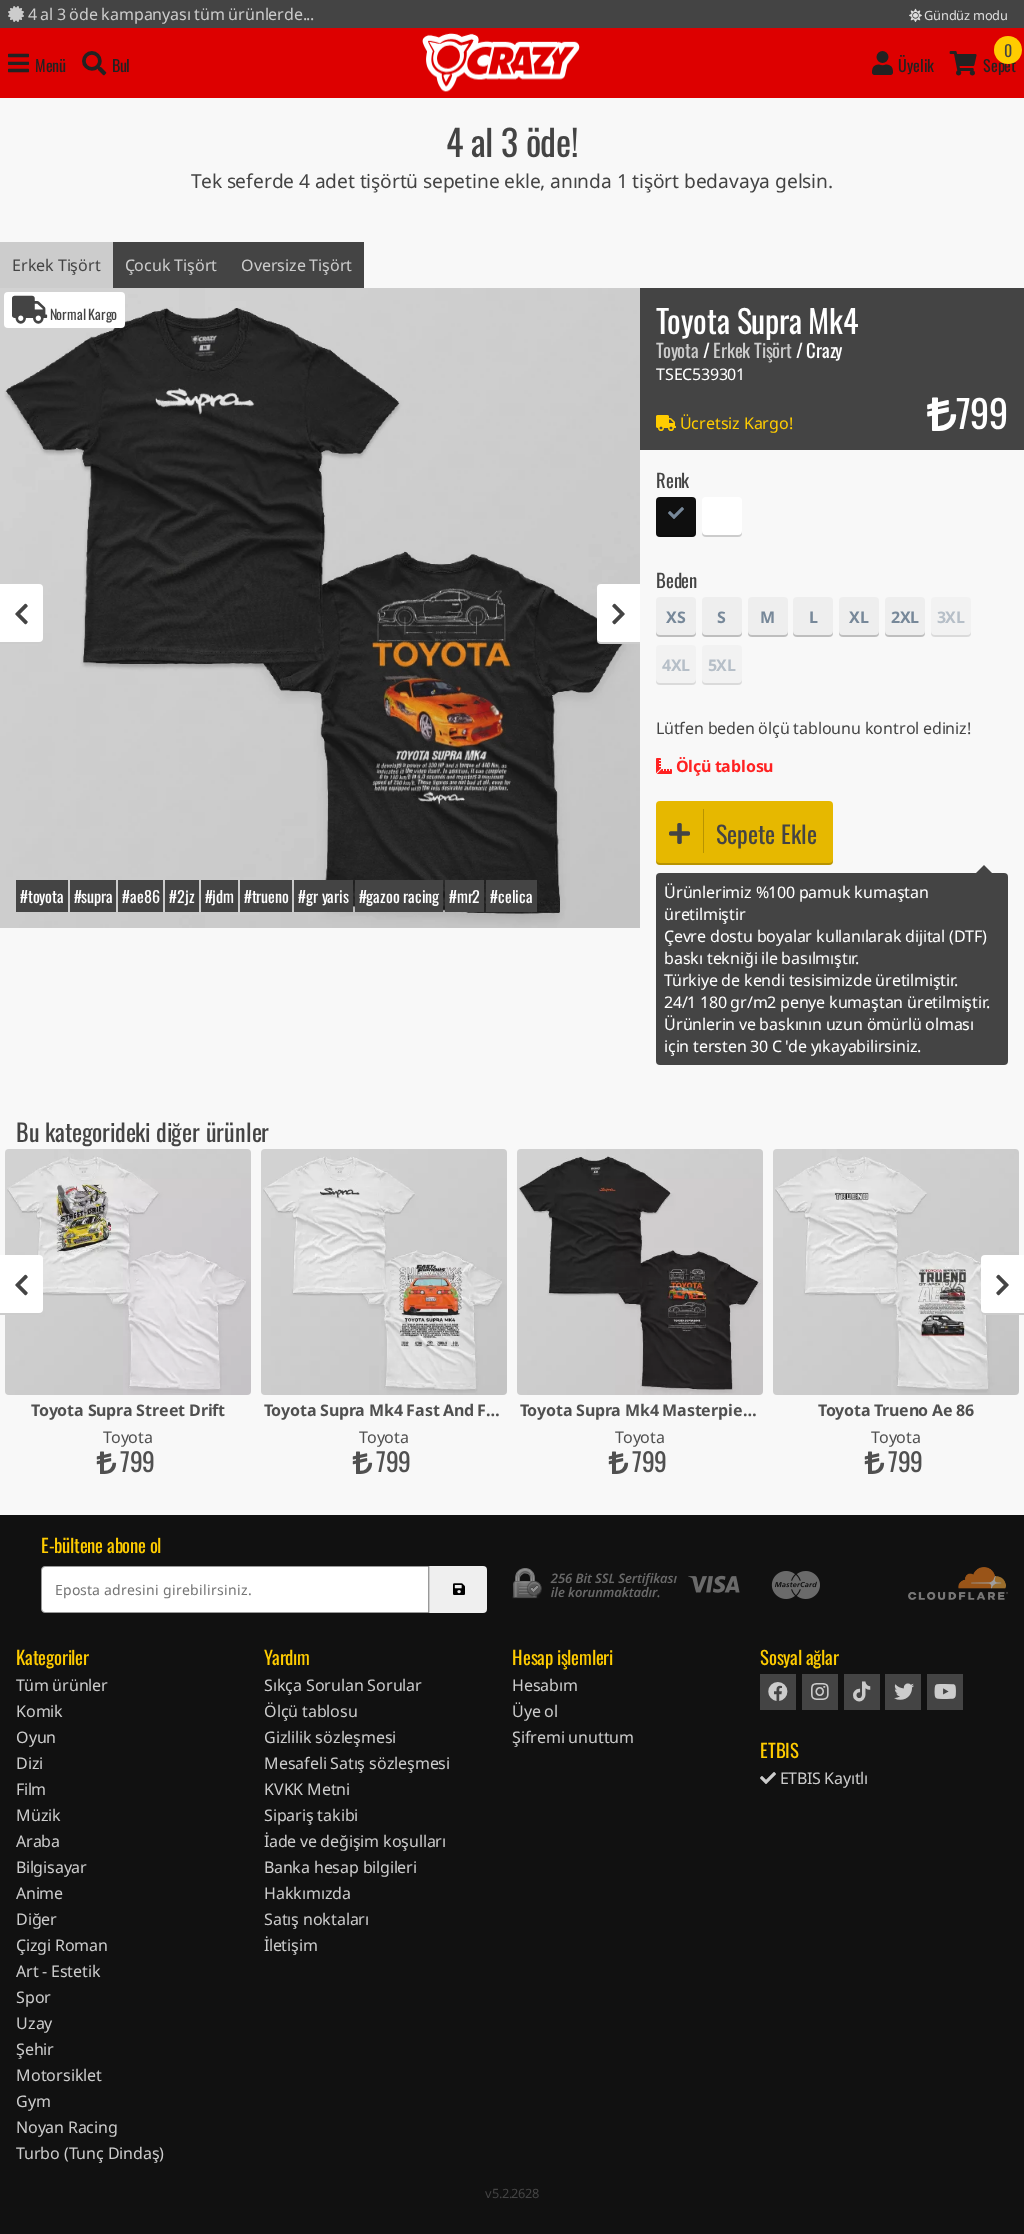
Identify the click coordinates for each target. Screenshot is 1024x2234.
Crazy (501, 63)
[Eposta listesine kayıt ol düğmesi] (458, 1589)
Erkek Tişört (56, 265)
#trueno (266, 896)
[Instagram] (820, 1692)
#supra (93, 896)
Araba (38, 1841)
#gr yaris (323, 896)
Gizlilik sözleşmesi (330, 1737)
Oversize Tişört (296, 265)
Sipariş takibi (311, 1815)
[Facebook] (778, 1692)
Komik (39, 1711)
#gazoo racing (399, 896)
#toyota (42, 896)
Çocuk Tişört (171, 265)
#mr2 (464, 896)
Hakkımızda (307, 1893)
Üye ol (535, 1711)
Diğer (36, 1919)
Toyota (677, 349)
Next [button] (618, 614)
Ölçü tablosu (722, 766)
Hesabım (545, 1685)
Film (31, 1789)
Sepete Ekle (766, 833)
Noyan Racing (67, 2127)
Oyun (36, 1737)
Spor (33, 1997)
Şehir (35, 2049)
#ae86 (140, 896)
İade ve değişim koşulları (355, 1841)
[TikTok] (862, 1692)
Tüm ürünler (62, 1685)
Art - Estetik (58, 1971)
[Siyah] (676, 519)
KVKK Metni (307, 1789)
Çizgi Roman (62, 1945)
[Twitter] (903, 1692)
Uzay (34, 2023)
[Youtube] (945, 1692)
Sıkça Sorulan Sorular (343, 1685)
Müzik (38, 1815)
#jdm (219, 896)
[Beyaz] (722, 519)
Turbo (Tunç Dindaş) (90, 2153)
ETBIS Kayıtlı (822, 1778)
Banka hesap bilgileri (340, 1867)
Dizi (29, 1763)
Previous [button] (21, 614)
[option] (320, 608)
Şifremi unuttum (573, 1737)
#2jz (181, 896)
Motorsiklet (59, 2075)
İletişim (290, 1945)
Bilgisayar (51, 1867)
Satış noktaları (316, 1919)
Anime (39, 1893)
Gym (33, 2101)
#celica (511, 896)
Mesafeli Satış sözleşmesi (357, 1763)
